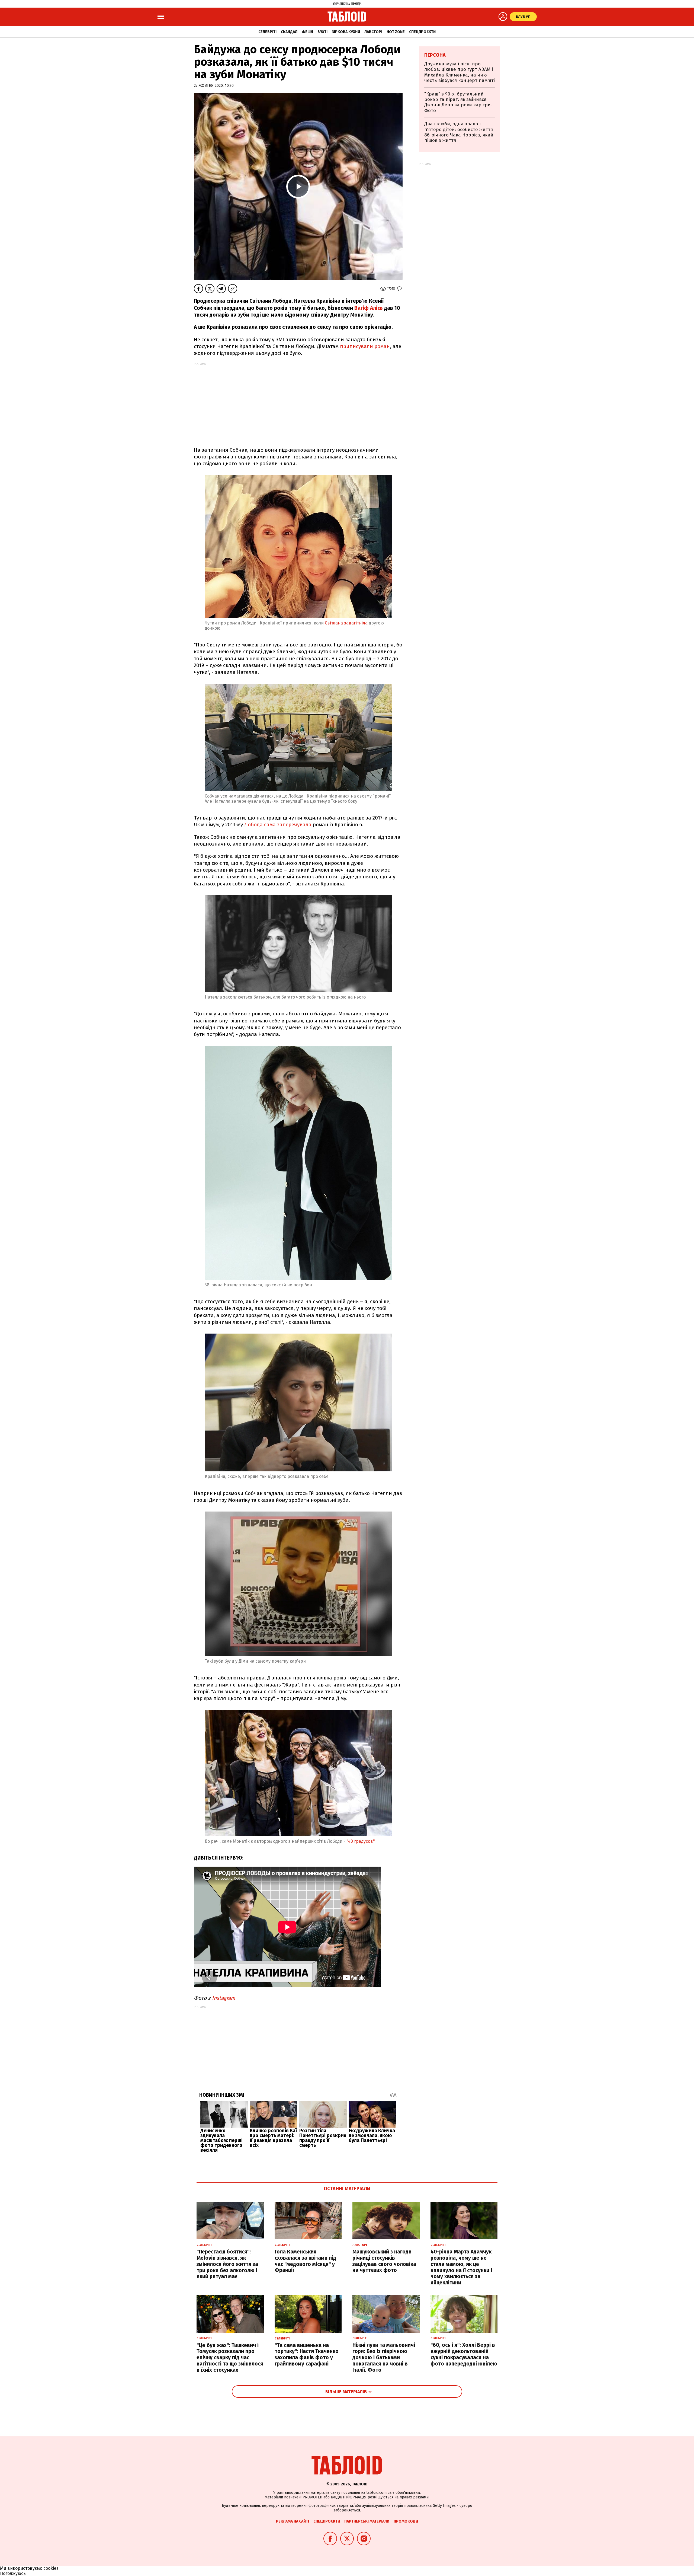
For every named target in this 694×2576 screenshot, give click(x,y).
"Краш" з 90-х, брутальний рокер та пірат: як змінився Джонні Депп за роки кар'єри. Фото (458, 102)
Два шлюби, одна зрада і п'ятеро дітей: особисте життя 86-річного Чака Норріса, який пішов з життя (459, 132)
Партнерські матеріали (367, 2521)
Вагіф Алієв (369, 308)
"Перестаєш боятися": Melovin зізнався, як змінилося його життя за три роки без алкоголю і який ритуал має (227, 2264)
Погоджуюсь (13, 2573)
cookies (51, 2568)
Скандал (289, 32)
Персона (435, 55)
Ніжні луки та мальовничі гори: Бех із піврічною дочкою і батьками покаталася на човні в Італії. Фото (384, 2357)
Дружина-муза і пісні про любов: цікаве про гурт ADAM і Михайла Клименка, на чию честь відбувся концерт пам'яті (460, 72)
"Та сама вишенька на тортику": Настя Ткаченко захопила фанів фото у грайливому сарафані (307, 2355)
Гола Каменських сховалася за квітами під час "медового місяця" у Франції (305, 2261)
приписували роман (365, 346)
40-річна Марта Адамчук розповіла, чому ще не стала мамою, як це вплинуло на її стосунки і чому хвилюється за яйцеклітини (461, 2267)
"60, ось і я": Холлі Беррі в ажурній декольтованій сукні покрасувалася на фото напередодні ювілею (464, 2354)
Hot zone (396, 32)
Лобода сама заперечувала (278, 825)
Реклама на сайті (293, 2521)
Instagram (224, 1998)
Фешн (307, 32)
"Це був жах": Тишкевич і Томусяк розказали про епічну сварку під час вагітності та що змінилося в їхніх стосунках (230, 2358)
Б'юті (322, 32)
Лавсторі (373, 32)
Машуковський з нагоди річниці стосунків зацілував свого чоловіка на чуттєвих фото (384, 2261)
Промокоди (406, 2521)
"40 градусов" (361, 1841)
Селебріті (267, 32)
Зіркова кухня (346, 32)
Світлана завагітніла (346, 623)
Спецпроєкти (422, 32)
